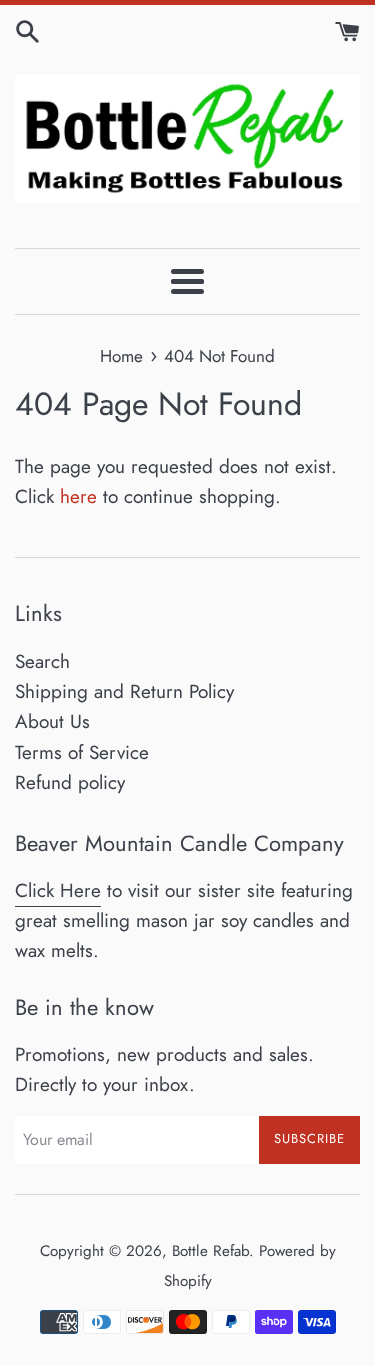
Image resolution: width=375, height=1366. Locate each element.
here (78, 496)
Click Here (58, 890)
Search (42, 661)
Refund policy (70, 782)
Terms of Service (82, 752)
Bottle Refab (210, 1251)
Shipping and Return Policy (124, 691)
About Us (52, 721)
